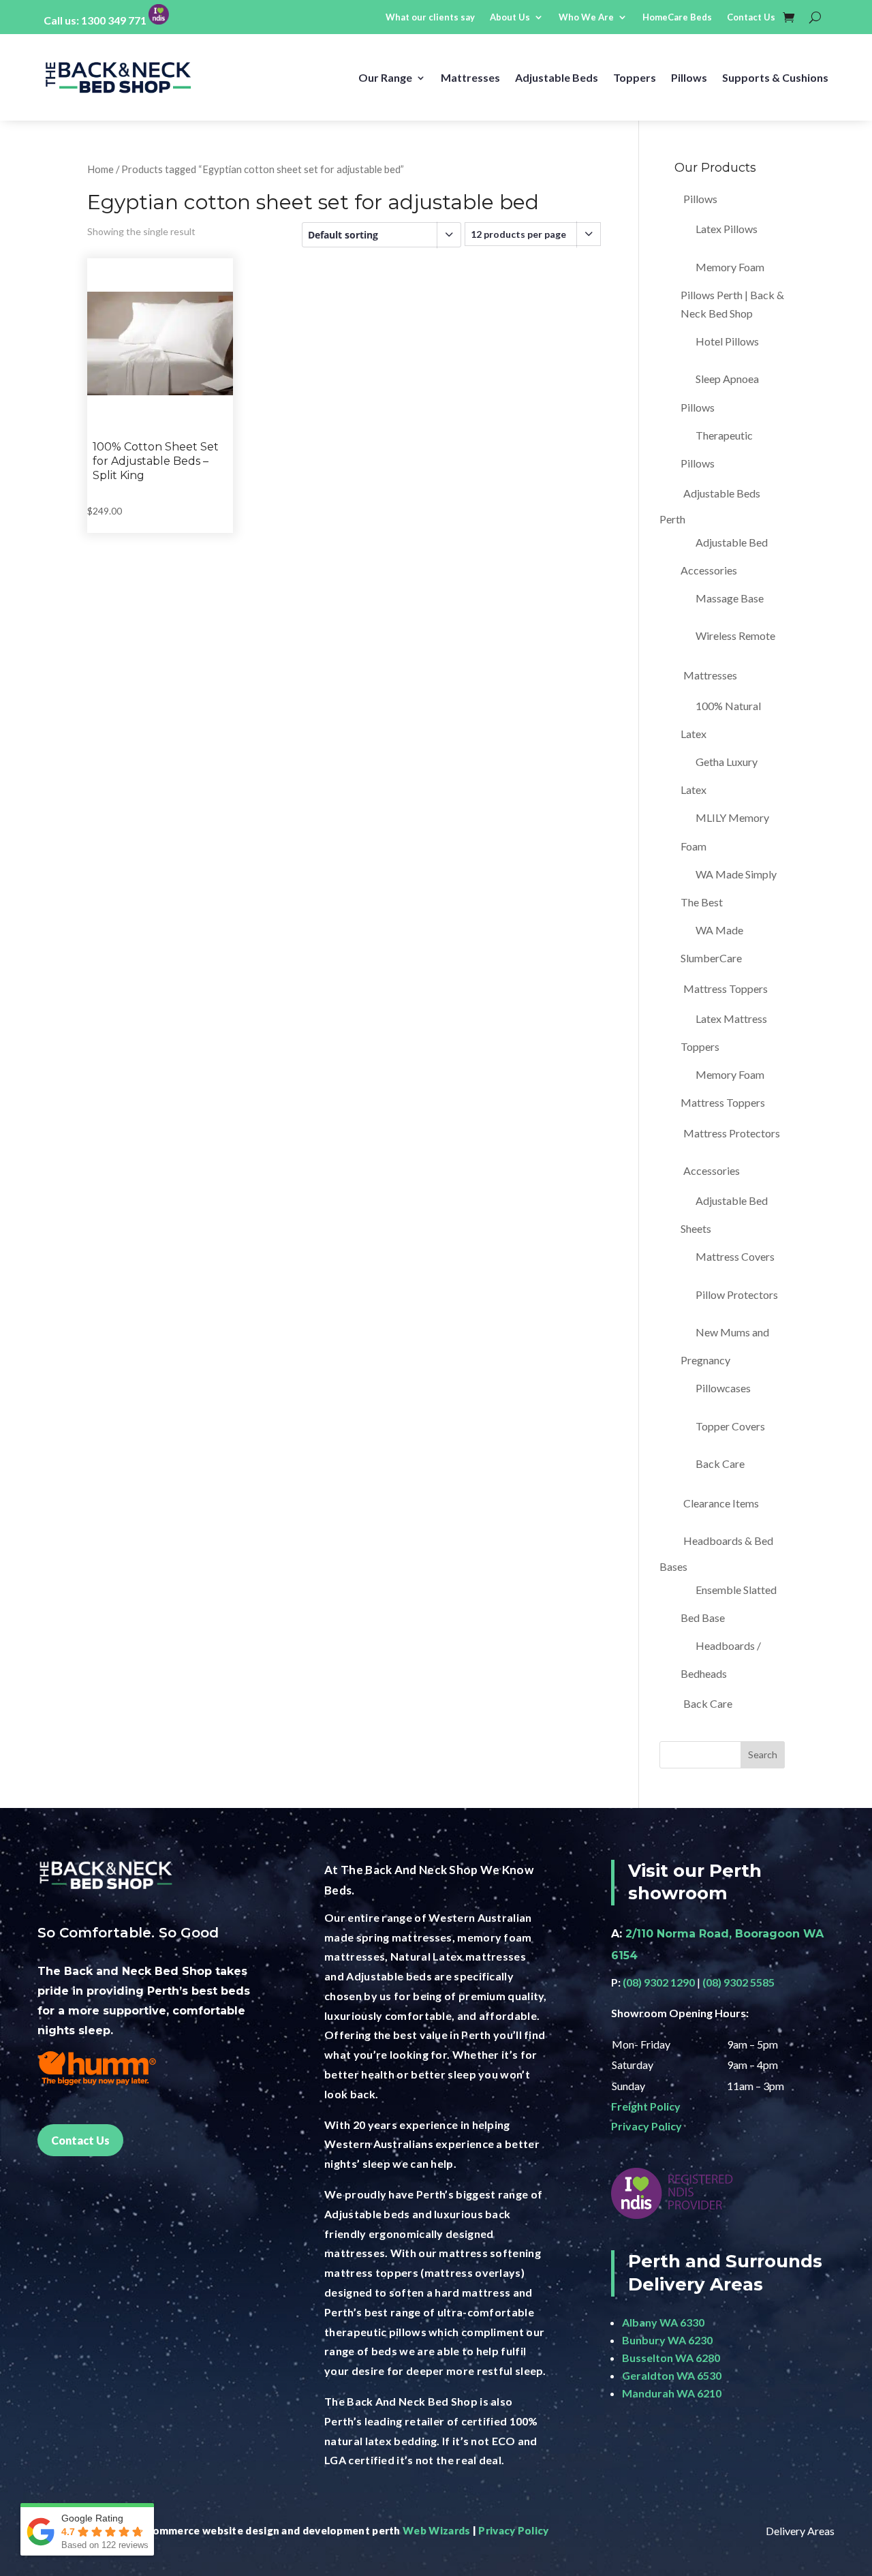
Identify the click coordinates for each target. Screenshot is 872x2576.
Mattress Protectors (732, 1133)
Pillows (689, 77)
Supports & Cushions (775, 77)
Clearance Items (721, 1503)
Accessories (712, 1170)
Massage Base (730, 598)
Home (100, 169)
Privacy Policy (647, 2126)
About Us (510, 17)
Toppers (635, 77)
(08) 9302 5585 (738, 1982)
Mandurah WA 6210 (672, 2393)
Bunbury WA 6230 (667, 2340)
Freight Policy (646, 2106)
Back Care (720, 1463)
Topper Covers (730, 1426)
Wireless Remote (735, 635)
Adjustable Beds (557, 77)
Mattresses (470, 77)
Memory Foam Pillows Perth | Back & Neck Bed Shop (732, 290)
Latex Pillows (727, 229)
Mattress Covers (735, 1256)
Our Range (385, 77)
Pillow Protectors (737, 1294)
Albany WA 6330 (663, 2322)
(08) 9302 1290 (659, 1982)
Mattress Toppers (726, 988)
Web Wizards (436, 2530)
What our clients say (430, 17)
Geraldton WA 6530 (672, 2375)
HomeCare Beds (677, 17)
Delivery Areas (800, 2531)
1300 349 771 (114, 20)
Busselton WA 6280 (671, 2358)
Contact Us (751, 17)
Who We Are (586, 17)
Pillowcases (723, 1388)
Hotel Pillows (727, 341)
